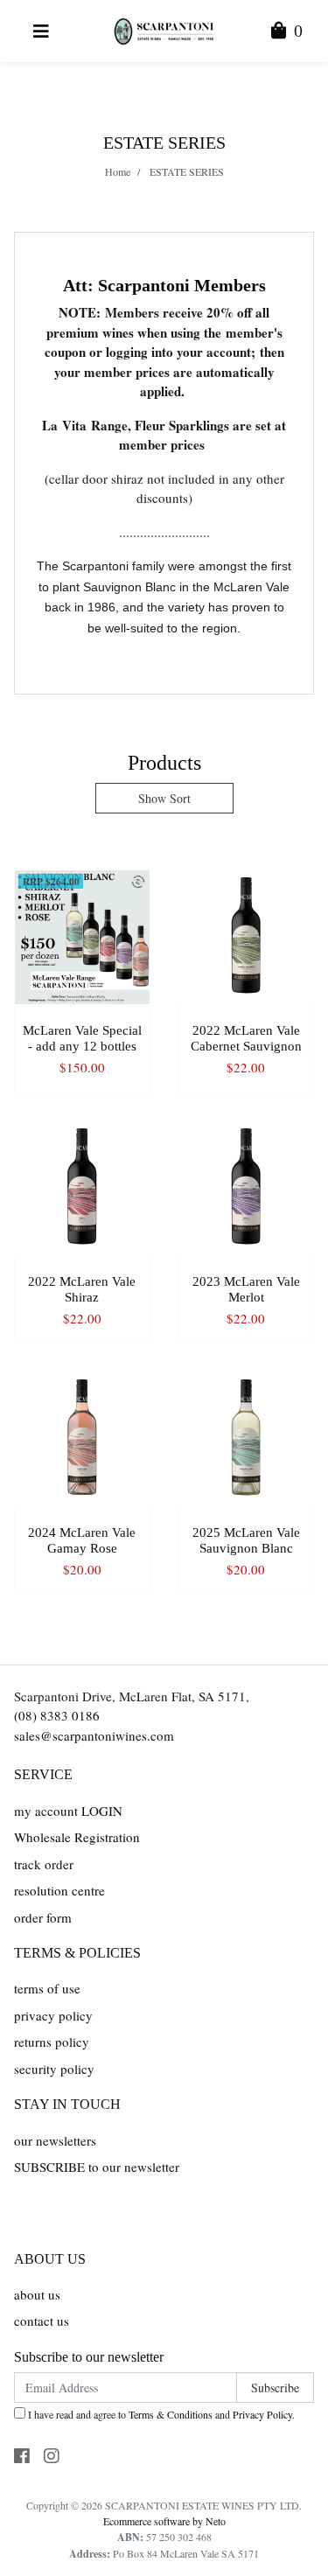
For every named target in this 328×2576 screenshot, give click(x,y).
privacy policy (53, 2015)
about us (37, 2294)
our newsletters (55, 2140)
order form (43, 1917)
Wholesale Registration (77, 1837)
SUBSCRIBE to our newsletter (97, 2167)
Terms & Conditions (171, 2414)
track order (44, 1864)
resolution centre (59, 1890)
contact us (42, 2321)
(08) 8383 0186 (57, 1715)
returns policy (52, 2042)
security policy (54, 2069)
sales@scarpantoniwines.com (94, 1735)
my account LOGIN (68, 1811)
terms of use (47, 1988)
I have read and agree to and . (160, 2414)
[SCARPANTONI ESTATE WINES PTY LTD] (164, 29)
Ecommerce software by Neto (164, 2521)
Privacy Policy (262, 2414)
